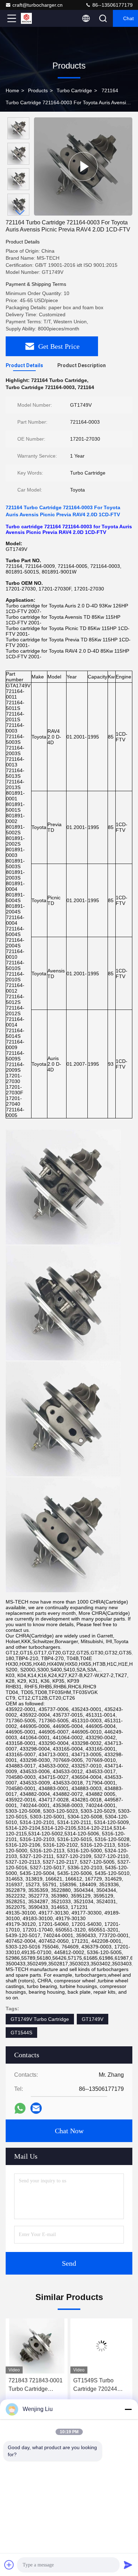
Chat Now (69, 2131)
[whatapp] (20, 2108)
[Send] (128, 2565)
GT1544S (21, 2033)
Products (38, 90)
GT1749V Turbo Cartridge (40, 2019)
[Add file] (9, 2565)
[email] (36, 2108)
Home (12, 90)
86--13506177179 (112, 5)
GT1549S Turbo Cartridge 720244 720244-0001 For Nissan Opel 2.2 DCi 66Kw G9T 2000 (34, 2385)
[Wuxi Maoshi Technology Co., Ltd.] (35, 18)
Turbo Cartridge (74, 90)
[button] (20, 213)
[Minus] (128, 2409)
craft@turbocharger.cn (38, 5)
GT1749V (93, 2019)
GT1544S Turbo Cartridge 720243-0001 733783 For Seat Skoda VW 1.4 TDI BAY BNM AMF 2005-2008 (101, 2385)
